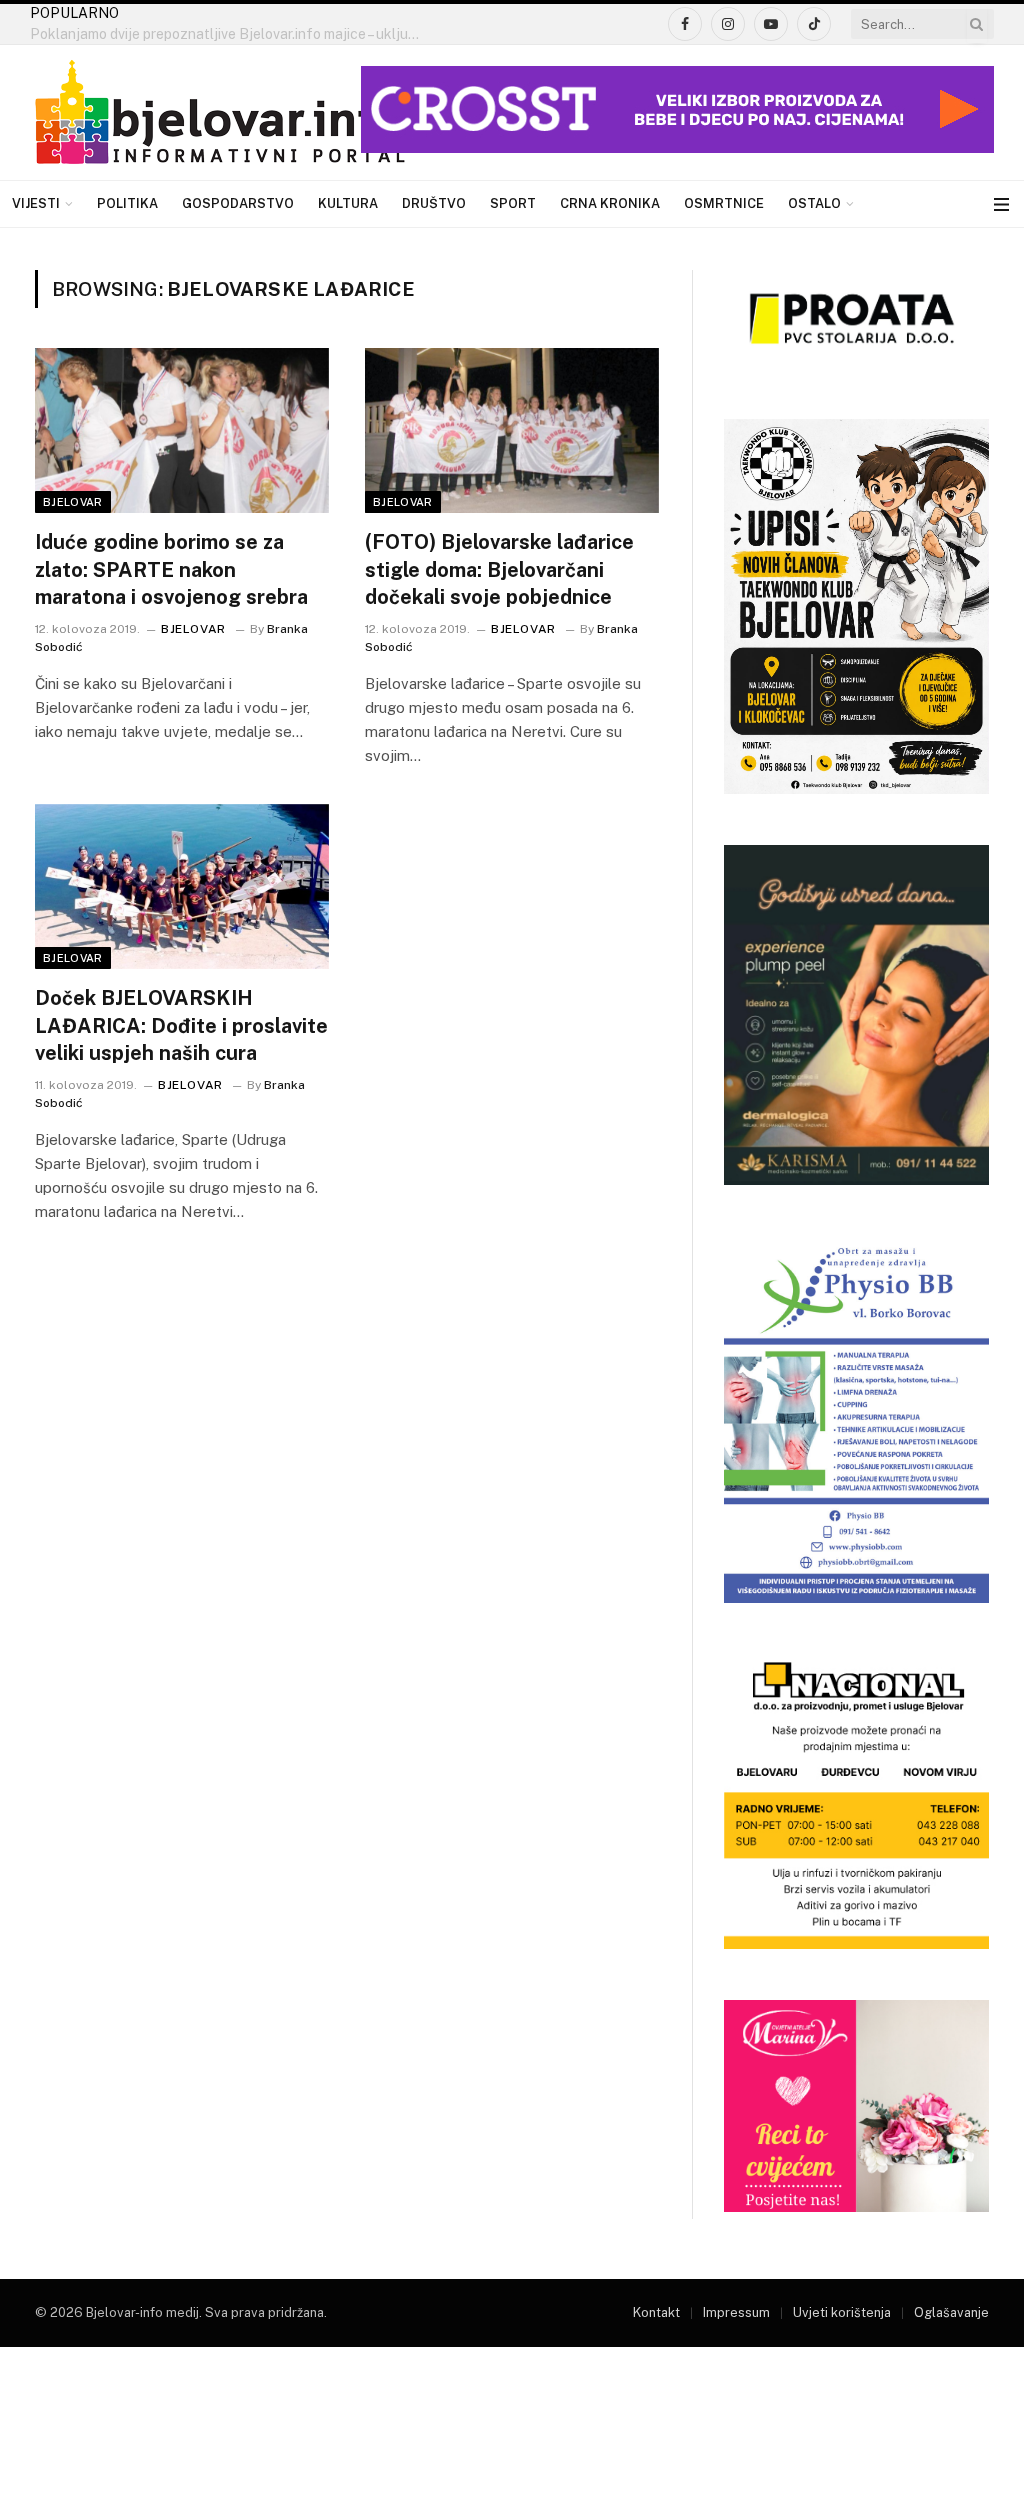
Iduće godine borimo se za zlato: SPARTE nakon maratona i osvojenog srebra (171, 569)
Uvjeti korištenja (842, 2312)
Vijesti (36, 203)
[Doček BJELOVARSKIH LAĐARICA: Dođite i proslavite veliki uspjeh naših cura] (182, 886)
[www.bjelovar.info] (220, 113)
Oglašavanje (951, 2312)
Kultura (348, 203)
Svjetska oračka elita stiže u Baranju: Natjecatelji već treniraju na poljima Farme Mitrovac (230, 34)
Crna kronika (610, 203)
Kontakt (656, 2312)
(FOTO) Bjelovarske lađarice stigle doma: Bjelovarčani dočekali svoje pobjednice (499, 569)
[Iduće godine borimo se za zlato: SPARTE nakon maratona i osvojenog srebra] (182, 430)
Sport (513, 203)
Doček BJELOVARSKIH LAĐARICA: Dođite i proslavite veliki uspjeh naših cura (181, 1025)
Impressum (736, 2312)
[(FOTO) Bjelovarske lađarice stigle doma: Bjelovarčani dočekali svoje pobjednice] (512, 430)
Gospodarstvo (238, 203)
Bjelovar (73, 502)
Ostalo (814, 203)
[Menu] (1001, 204)
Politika (127, 203)
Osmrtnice (724, 203)
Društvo (434, 203)
